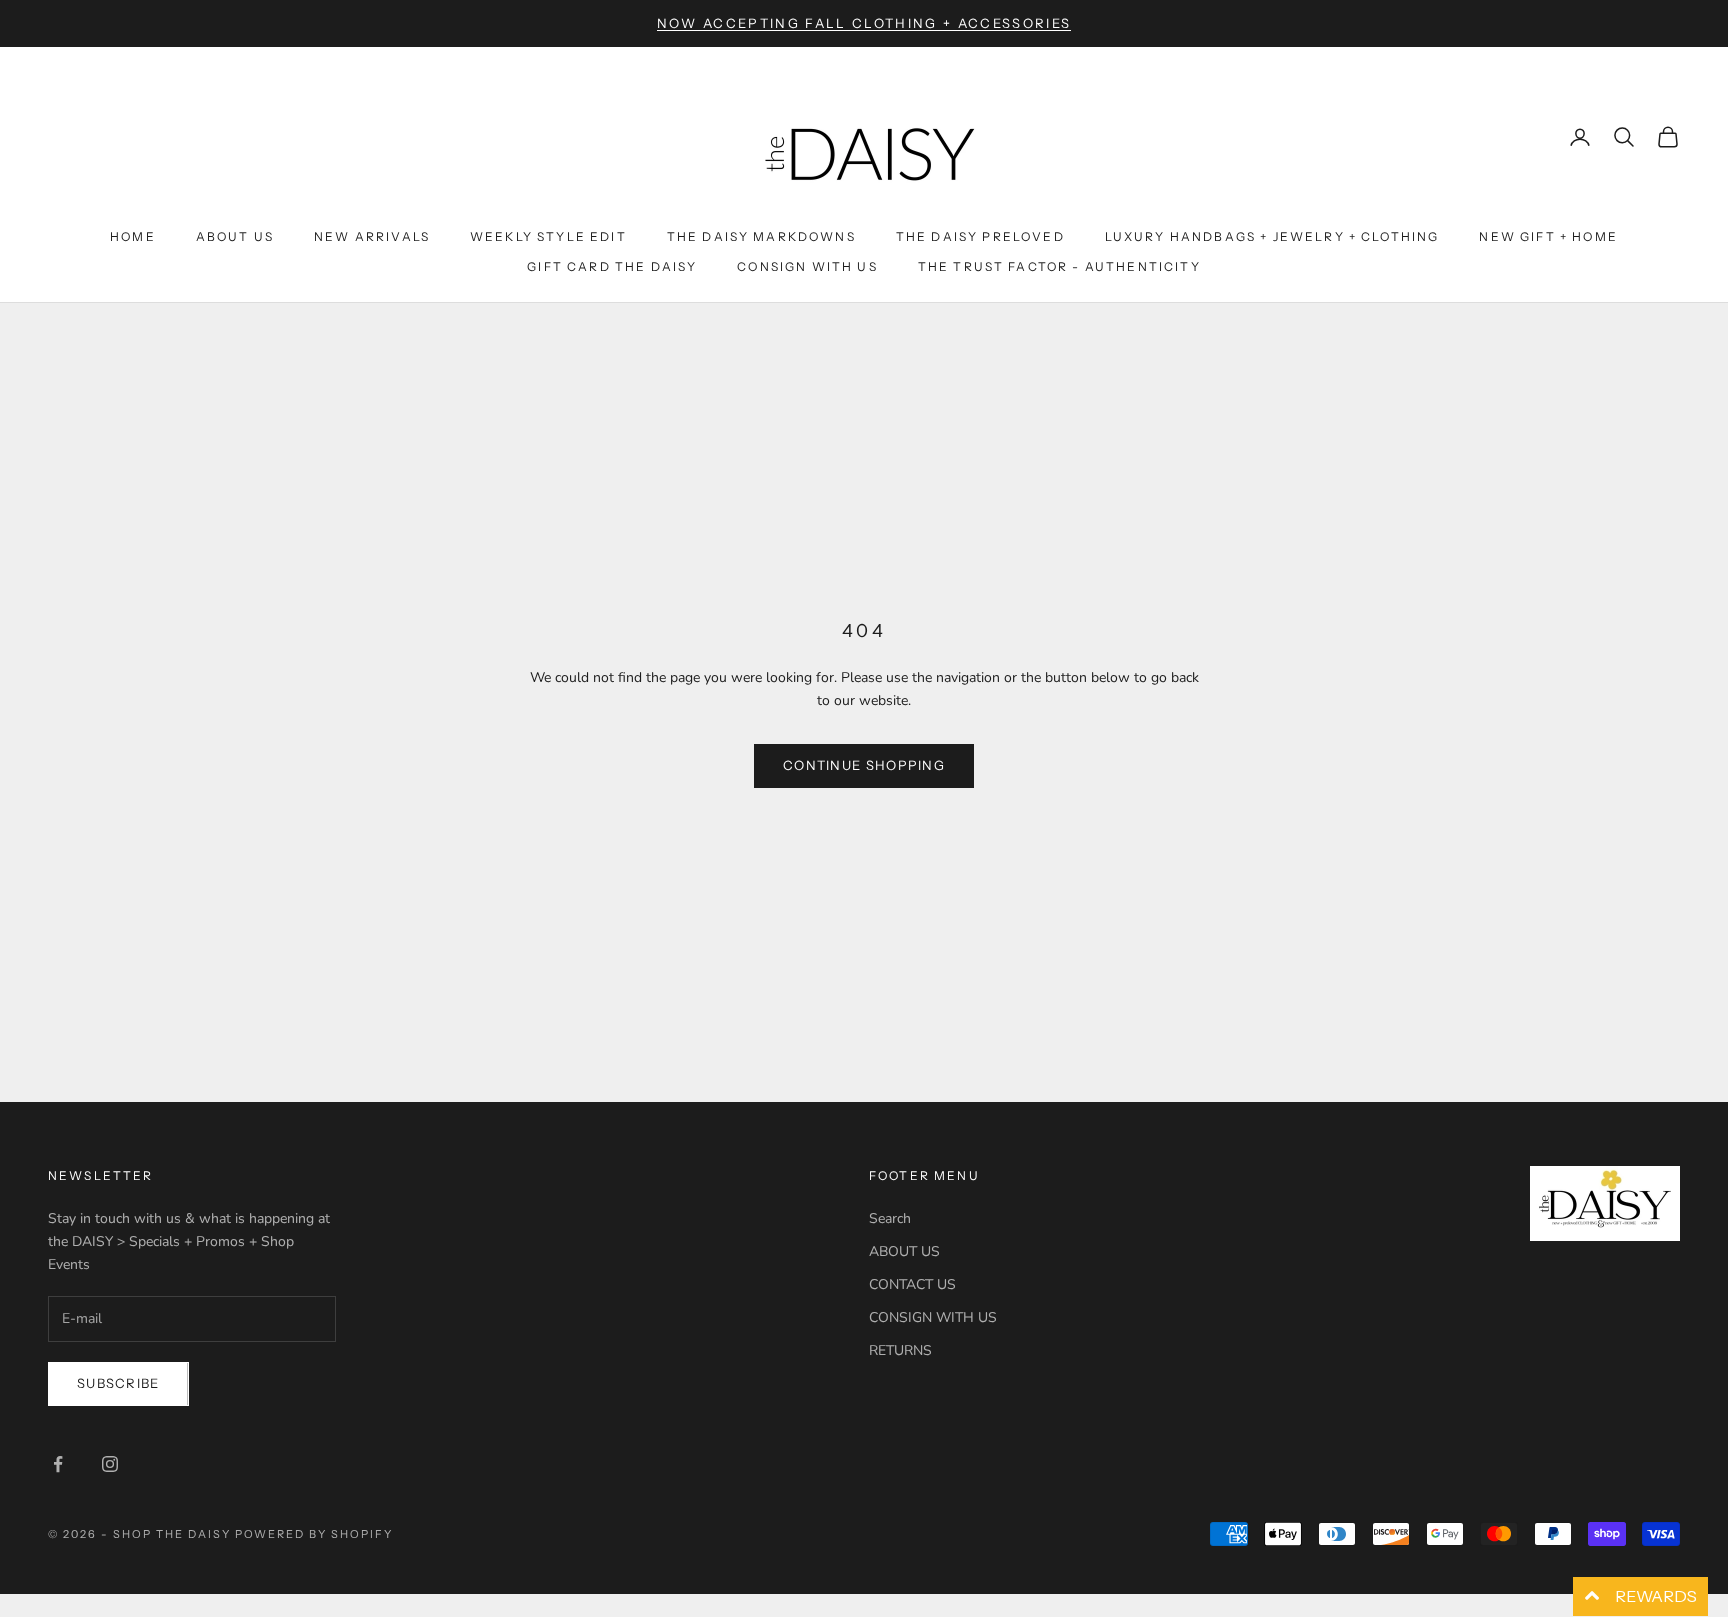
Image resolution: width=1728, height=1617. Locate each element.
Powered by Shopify (314, 1534)
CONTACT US (912, 1284)
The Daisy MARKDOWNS (761, 236)
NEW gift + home (1548, 236)
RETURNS (900, 1350)
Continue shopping (864, 765)
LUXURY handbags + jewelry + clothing (1272, 236)
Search (890, 1218)
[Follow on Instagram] (110, 1464)
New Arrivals (372, 236)
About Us (235, 236)
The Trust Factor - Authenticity (1059, 266)
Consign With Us (807, 266)
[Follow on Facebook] (58, 1464)
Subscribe (118, 1383)
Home (133, 236)
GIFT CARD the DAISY (612, 266)
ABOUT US (904, 1251)
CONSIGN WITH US (933, 1317)
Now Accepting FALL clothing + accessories (864, 23)
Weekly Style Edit (548, 236)
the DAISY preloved (980, 236)
